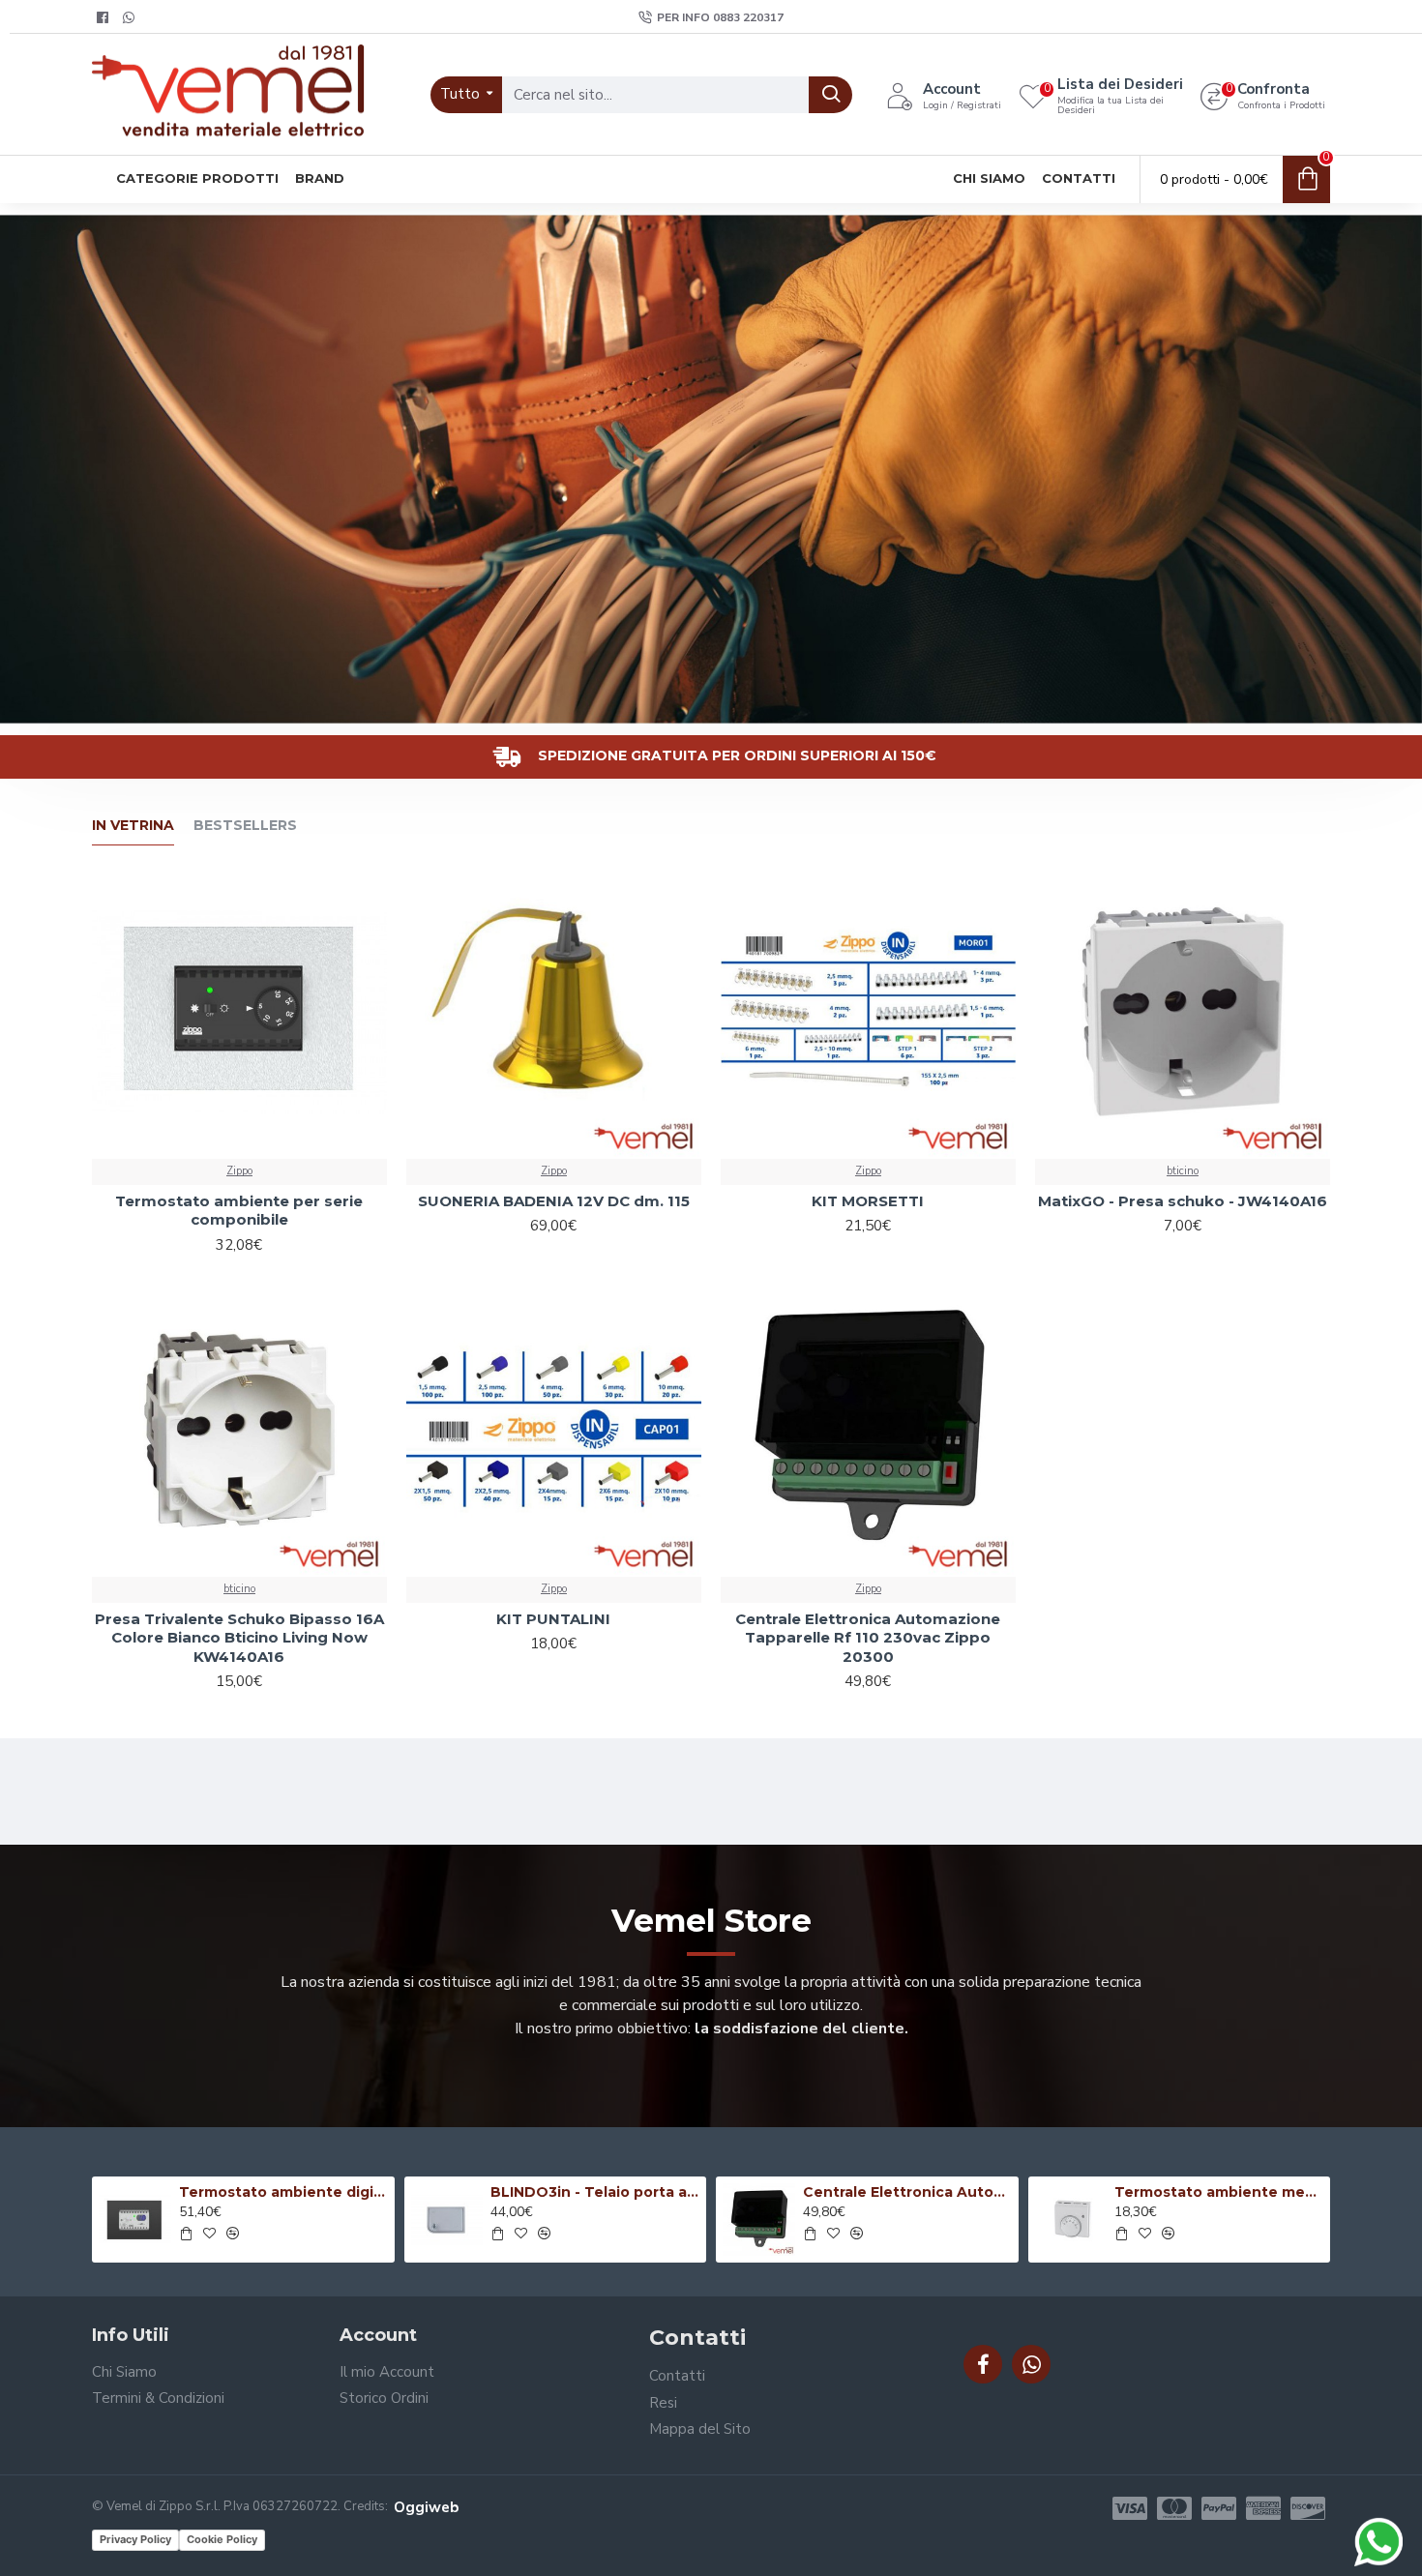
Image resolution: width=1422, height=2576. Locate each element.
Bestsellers (245, 826)
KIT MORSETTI (868, 1201)
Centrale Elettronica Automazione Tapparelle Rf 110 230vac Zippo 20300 (868, 1638)
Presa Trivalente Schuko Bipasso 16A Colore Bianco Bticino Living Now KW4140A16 (239, 1638)
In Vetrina (133, 826)
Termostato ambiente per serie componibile (239, 1211)
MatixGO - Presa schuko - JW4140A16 (1183, 1201)
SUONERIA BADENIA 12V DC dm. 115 (554, 1201)
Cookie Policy (222, 2539)
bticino (1183, 1171)
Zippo (239, 1171)
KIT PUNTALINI (553, 1619)
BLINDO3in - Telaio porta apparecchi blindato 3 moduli (595, 2192)
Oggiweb (426, 2507)
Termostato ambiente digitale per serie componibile (283, 2192)
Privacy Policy (135, 2539)
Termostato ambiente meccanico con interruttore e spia (1219, 2192)
